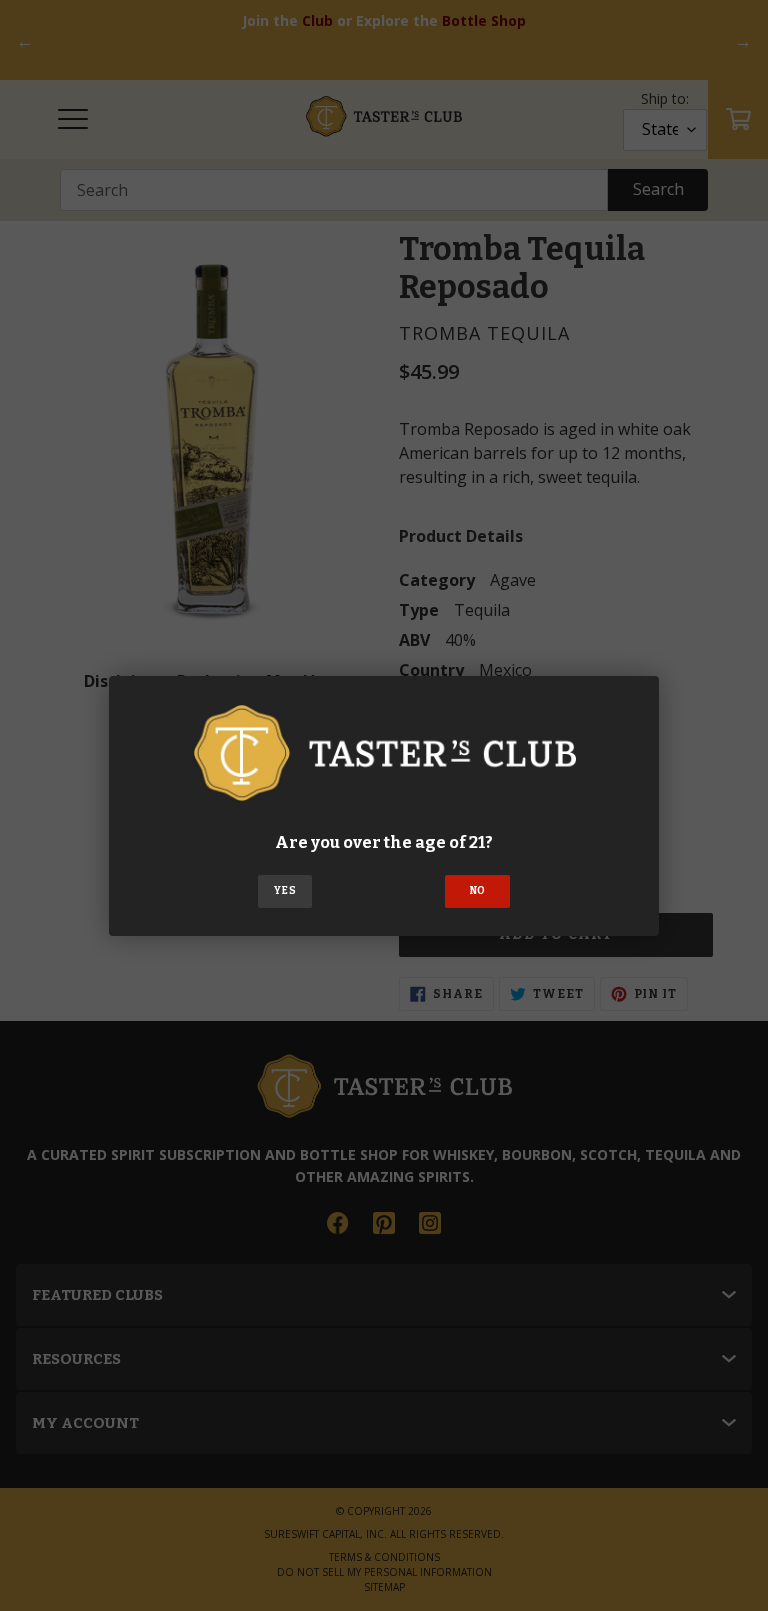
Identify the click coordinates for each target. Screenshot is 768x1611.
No (478, 891)
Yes (285, 891)
